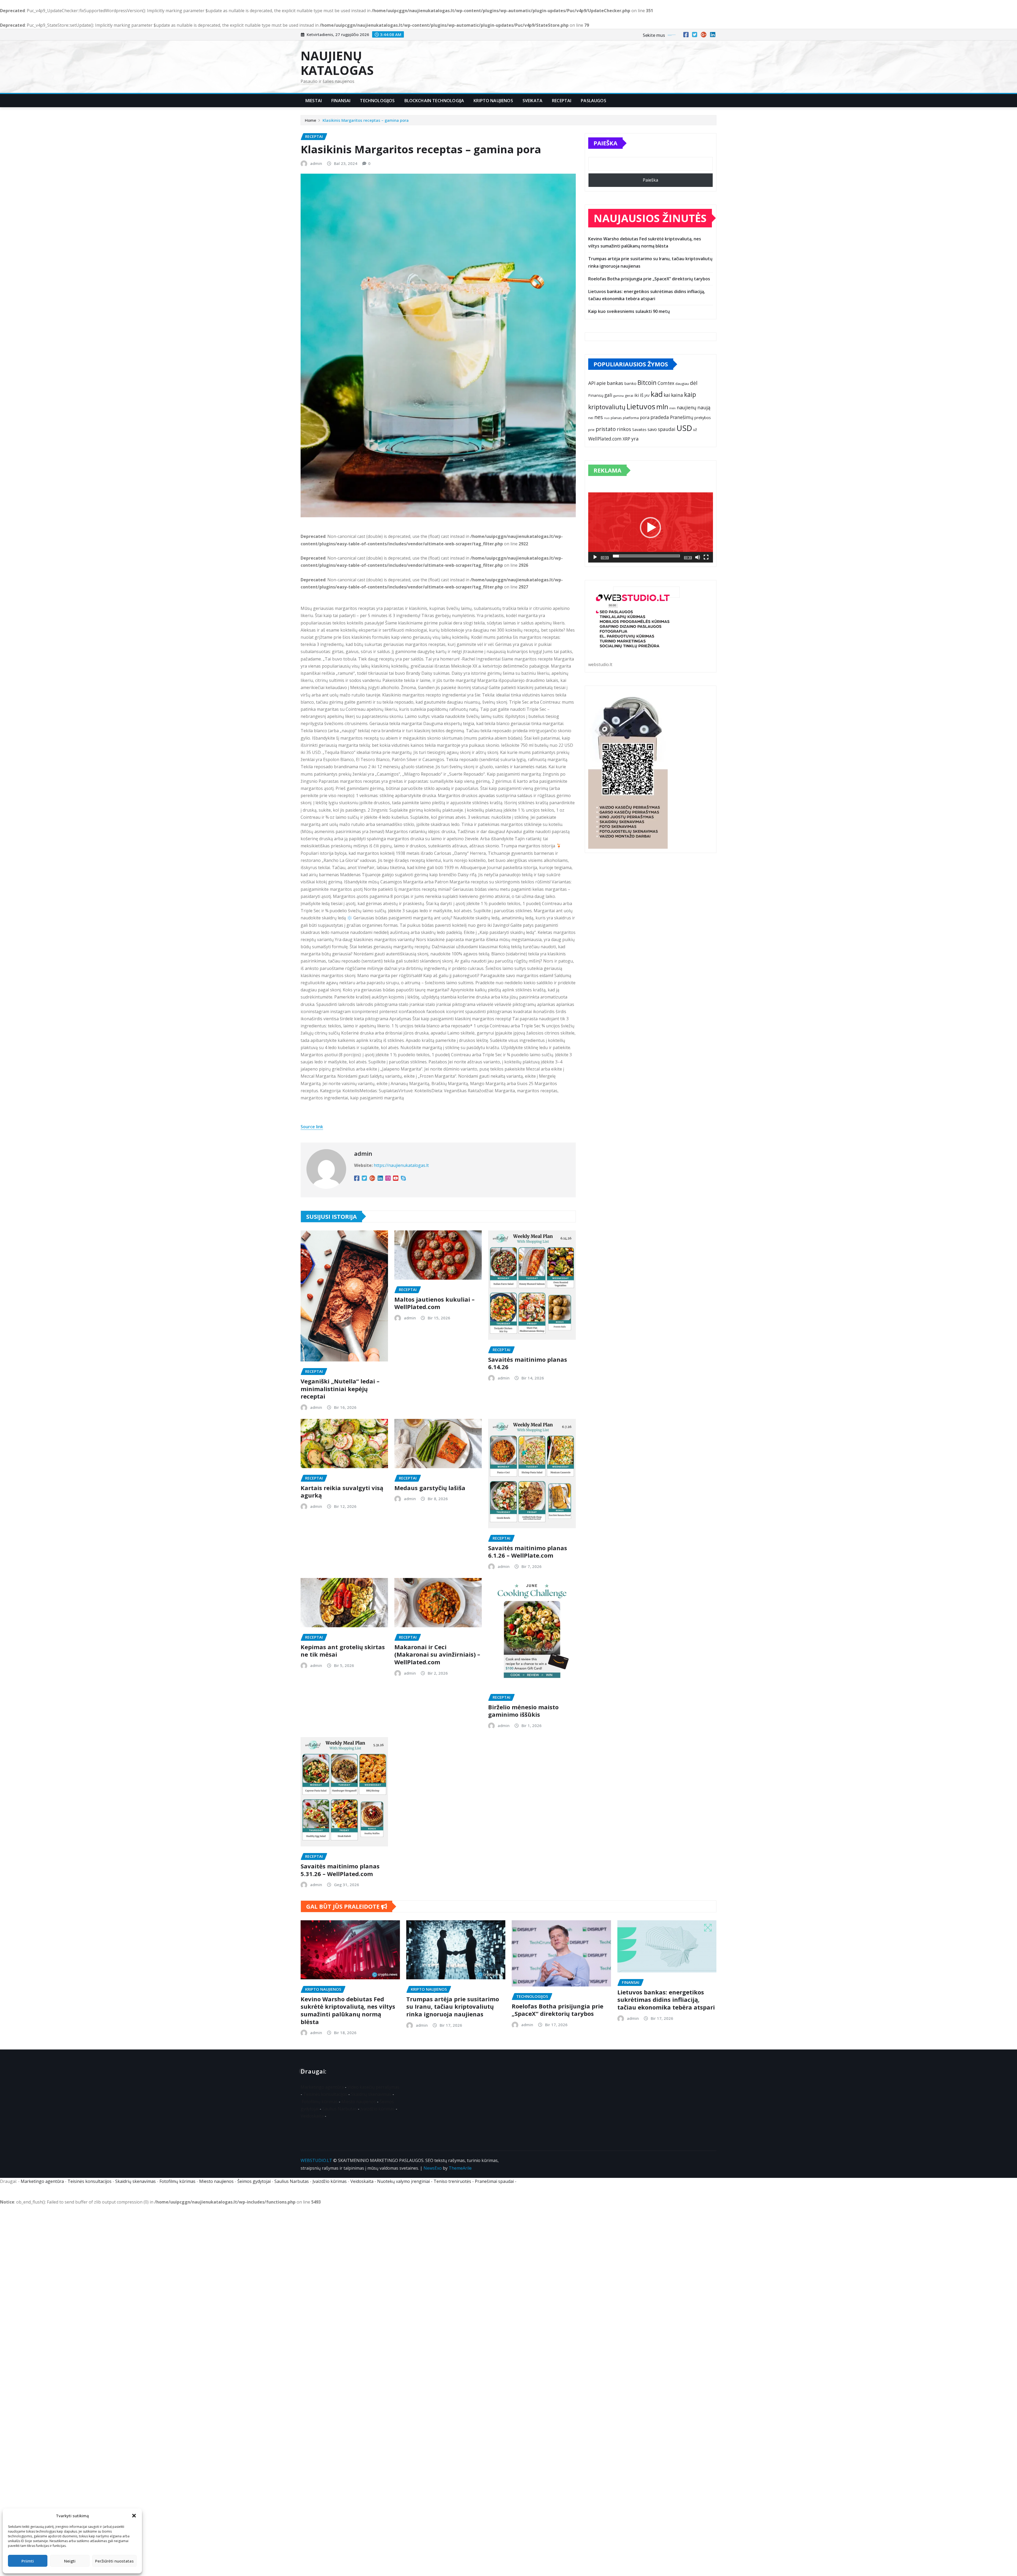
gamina (619, 396)
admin (316, 163)
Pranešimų (682, 417)
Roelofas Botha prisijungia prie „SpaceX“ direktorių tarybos (649, 279)
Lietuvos (641, 406)
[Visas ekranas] (706, 557)
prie (591, 430)
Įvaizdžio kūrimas (378, 2109)
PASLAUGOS (593, 101)
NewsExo (433, 2168)
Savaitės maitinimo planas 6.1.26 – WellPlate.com (528, 1552)
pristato (606, 429)
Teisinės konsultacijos (325, 2094)
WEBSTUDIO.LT (316, 2160)
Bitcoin (647, 383)
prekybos (703, 417)
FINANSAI (341, 101)
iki (637, 395)
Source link (312, 1127)
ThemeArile (460, 2168)
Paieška (605, 143)
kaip (690, 395)
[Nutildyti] (698, 557)
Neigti (70, 2561)
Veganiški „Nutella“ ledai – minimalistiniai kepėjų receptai (340, 1389)
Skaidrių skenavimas (371, 2094)
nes (599, 417)
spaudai (667, 429)
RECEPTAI (562, 101)
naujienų (686, 407)
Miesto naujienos (359, 2102)
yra (635, 439)
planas (616, 418)
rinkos (624, 429)
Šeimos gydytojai (254, 2181)
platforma (631, 418)
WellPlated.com (605, 439)
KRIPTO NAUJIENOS (493, 101)
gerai (629, 395)
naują (704, 407)
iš (642, 395)
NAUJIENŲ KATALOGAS (337, 63)
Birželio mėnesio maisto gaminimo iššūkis (523, 1711)
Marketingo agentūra (322, 2087)
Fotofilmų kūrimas (320, 2102)
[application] (651, 527)
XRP (626, 439)
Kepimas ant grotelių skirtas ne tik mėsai (343, 1651)
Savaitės (639, 430)
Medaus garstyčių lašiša (430, 1488)
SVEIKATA (532, 101)
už (695, 430)
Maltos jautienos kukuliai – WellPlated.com (434, 1303)
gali (608, 395)
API (592, 383)
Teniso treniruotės (452, 2181)
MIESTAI (314, 101)
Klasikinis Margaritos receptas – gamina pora (366, 120)
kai (667, 395)
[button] (134, 2516)
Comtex (666, 383)
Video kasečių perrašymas (373, 2087)
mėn (672, 408)
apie (601, 383)
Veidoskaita (312, 2116)
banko (630, 383)
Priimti (28, 2561)
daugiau (682, 384)
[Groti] (595, 557)
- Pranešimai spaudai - (495, 2181)
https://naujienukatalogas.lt (401, 1165)
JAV (647, 395)
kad (657, 394)
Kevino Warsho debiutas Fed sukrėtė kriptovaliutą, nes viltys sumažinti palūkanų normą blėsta (348, 2010)
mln (662, 407)
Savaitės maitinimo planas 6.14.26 (528, 1363)
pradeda (660, 417)
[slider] (646, 556)
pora (645, 417)
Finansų (596, 395)
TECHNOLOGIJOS (377, 101)
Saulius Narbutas (340, 2109)
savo (652, 429)
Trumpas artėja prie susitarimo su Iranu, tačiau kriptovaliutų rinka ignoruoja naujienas (453, 2006)
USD (684, 428)
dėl (694, 383)
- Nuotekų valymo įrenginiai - (403, 2181)
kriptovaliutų (607, 407)
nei (591, 418)
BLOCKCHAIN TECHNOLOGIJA (434, 101)
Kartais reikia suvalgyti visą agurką (342, 1492)
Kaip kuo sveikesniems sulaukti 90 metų (629, 311)
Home (311, 120)
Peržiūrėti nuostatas (114, 2561)
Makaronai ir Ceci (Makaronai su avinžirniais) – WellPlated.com (437, 1654)
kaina (677, 395)
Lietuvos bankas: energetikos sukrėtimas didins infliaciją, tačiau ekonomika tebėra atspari (666, 2000)
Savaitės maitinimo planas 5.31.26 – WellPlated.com (340, 1870)
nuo (607, 418)
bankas (615, 383)
